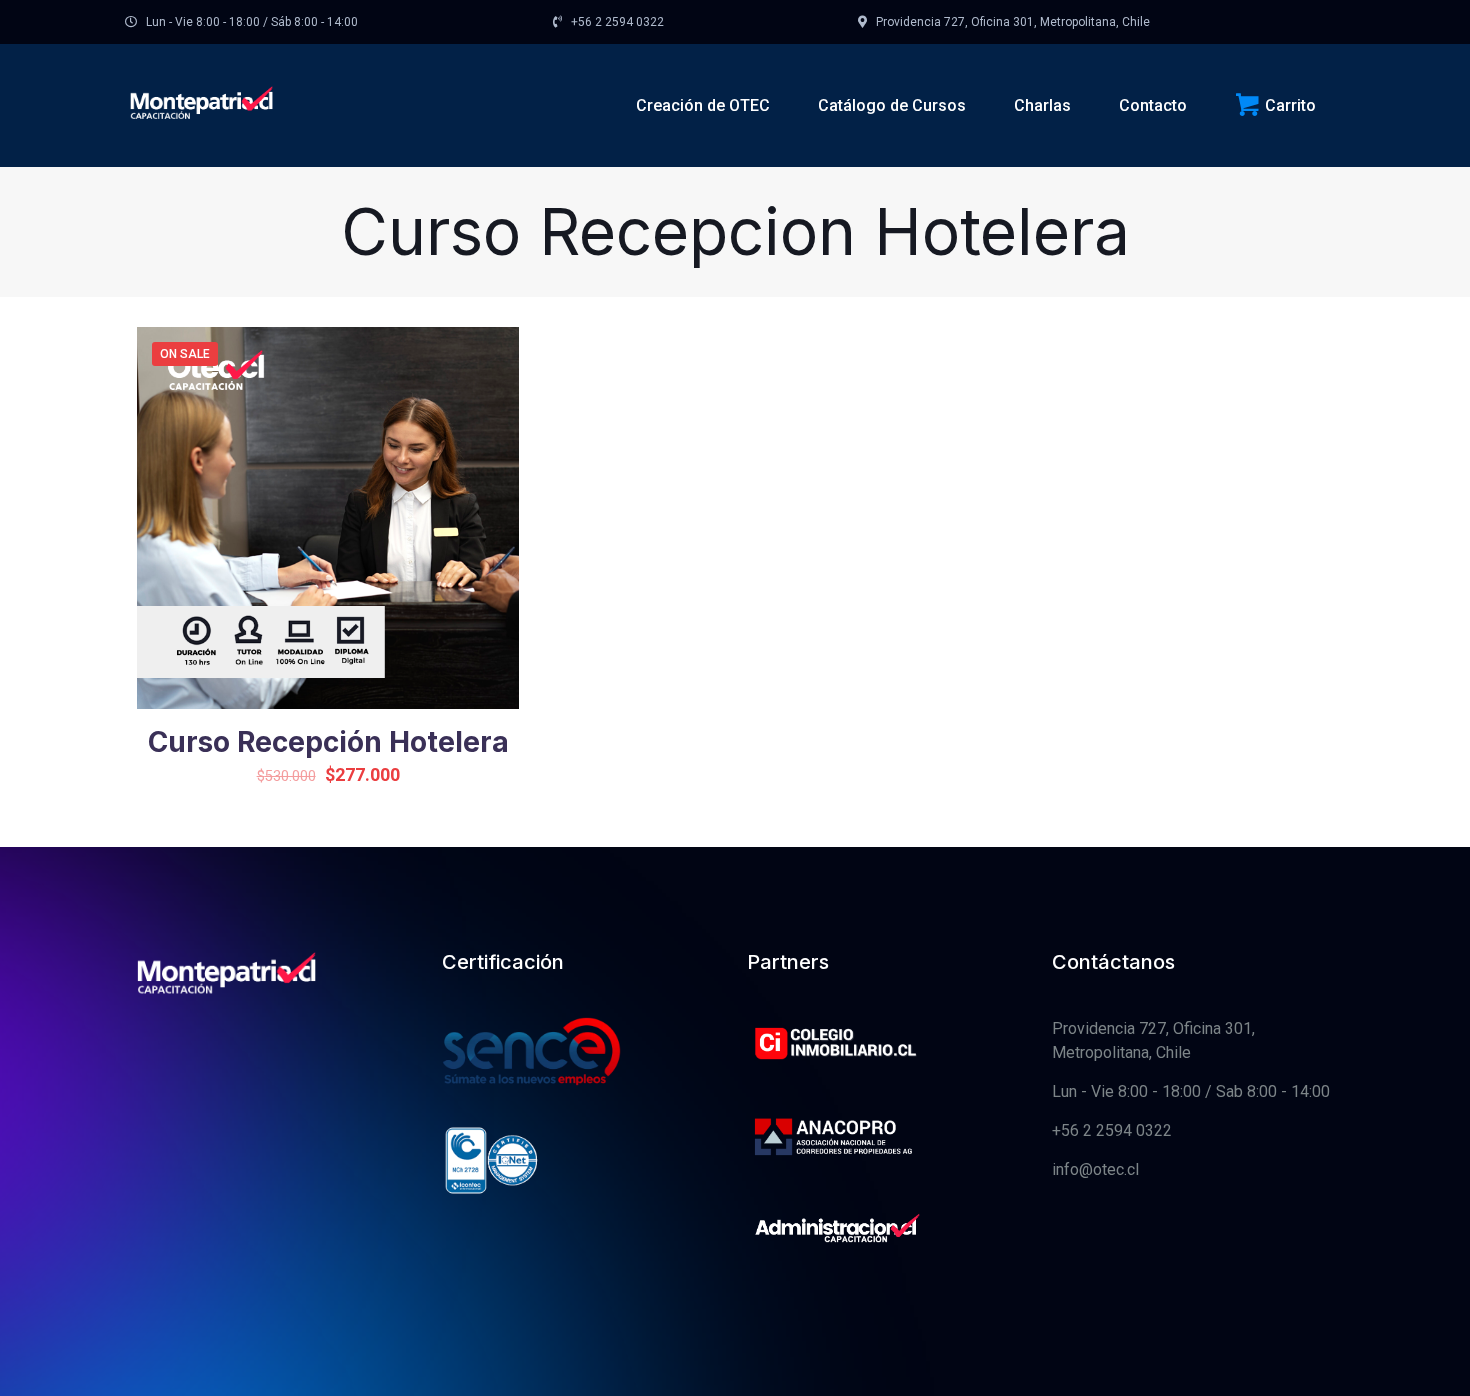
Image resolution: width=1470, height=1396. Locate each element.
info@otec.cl (1095, 1169)
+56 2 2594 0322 (1112, 1130)
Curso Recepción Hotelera (328, 742)
